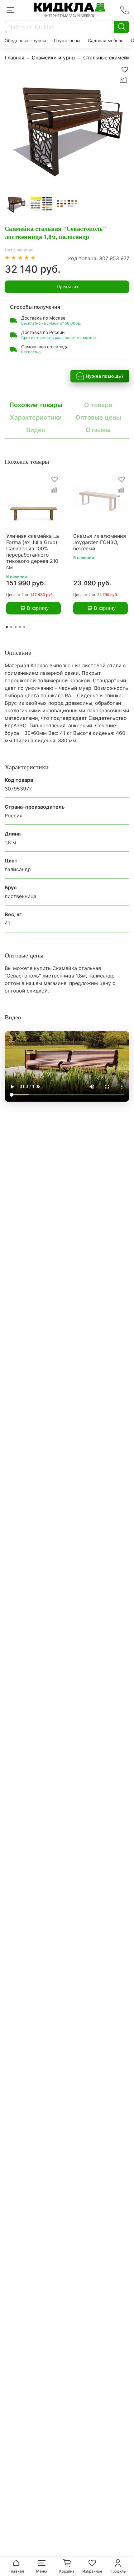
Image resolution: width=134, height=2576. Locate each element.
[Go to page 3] (16, 627)
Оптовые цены (98, 417)
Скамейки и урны (54, 58)
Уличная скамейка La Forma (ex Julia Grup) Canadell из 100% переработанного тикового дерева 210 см (33, 552)
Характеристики (36, 417)
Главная (14, 58)
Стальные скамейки (108, 58)
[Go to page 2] (11, 627)
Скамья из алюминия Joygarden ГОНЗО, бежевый (100, 543)
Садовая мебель (106, 40)
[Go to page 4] (20, 627)
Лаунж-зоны (67, 40)
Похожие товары (36, 405)
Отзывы (98, 430)
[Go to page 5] (24, 627)
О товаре (98, 405)
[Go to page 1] (7, 627)
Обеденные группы (25, 40)
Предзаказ (67, 287)
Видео (36, 430)
